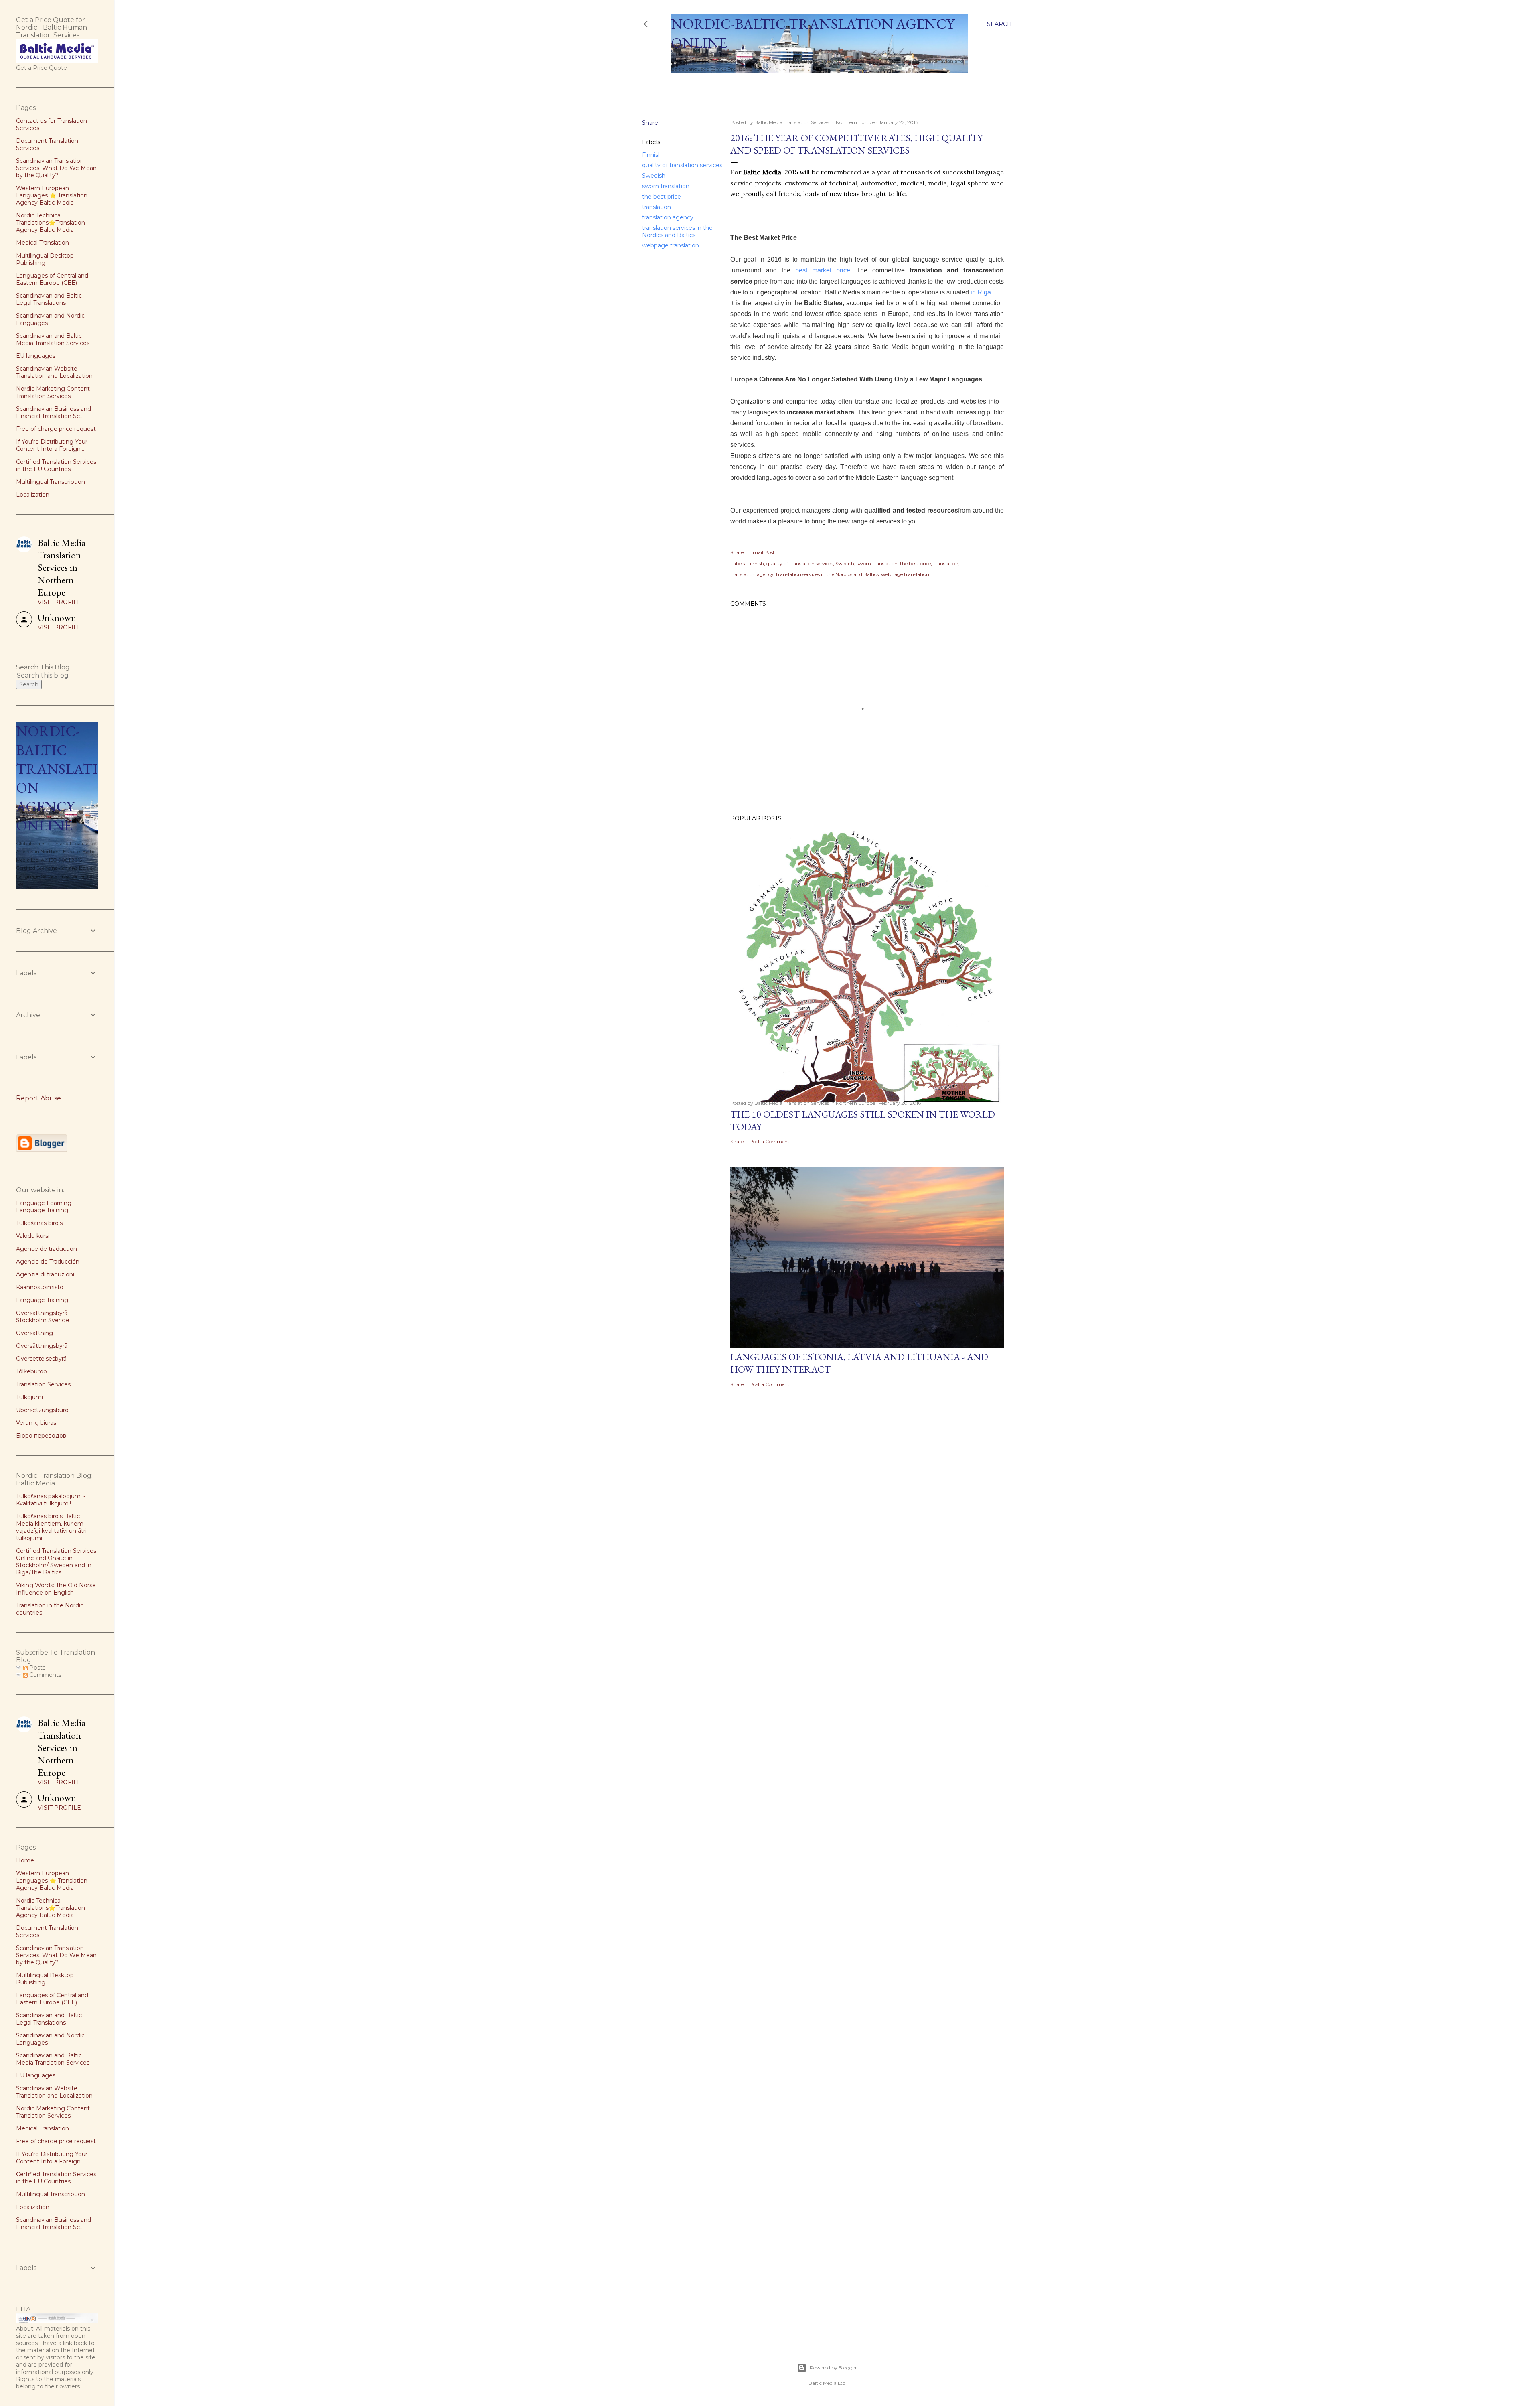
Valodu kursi (33, 1236)
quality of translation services (682, 165)
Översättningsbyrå (42, 1346)
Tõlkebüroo (31, 1371)
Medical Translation (43, 243)
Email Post (762, 552)
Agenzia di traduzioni (45, 1274)
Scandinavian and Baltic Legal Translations (49, 299)
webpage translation (671, 245)
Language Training (42, 1300)
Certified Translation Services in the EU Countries (56, 465)
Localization (33, 495)
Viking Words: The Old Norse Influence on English (56, 1589)
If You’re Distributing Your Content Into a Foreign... (52, 445)
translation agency (668, 217)
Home (683, 84)
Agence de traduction (47, 1249)
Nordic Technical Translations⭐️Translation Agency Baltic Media (51, 223)
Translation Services (43, 1384)
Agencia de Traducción (48, 1262)
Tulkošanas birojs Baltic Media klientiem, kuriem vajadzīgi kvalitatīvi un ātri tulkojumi (51, 1527)
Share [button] (650, 123)
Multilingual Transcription (51, 482)
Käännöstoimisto (40, 1287)
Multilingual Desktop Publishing (45, 259)
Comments (45, 1675)
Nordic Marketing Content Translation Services (53, 392)
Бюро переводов (41, 1436)
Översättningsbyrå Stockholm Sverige (43, 1317)
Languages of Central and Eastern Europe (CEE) (52, 279)
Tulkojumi (29, 1397)
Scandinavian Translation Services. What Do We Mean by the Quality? (56, 168)
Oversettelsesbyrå (41, 1359)
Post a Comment (770, 1141)
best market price (823, 270)
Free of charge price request (56, 429)
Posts (36, 1668)
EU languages (36, 356)
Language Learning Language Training (44, 1207)
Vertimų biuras (36, 1423)
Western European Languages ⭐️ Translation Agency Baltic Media (52, 195)
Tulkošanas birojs (39, 1223)
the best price (662, 197)
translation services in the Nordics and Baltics (677, 231)
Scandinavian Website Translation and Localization (54, 372)
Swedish (654, 176)
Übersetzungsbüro (42, 1410)
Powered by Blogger (833, 2368)
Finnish (652, 155)
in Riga (981, 292)
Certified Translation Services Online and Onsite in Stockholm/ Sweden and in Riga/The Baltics (56, 1562)
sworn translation (666, 186)
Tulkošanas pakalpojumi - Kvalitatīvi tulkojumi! (51, 1500)
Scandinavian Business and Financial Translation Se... (54, 412)
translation (657, 207)
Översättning (34, 1333)
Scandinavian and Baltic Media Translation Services (53, 339)
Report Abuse (38, 1098)
